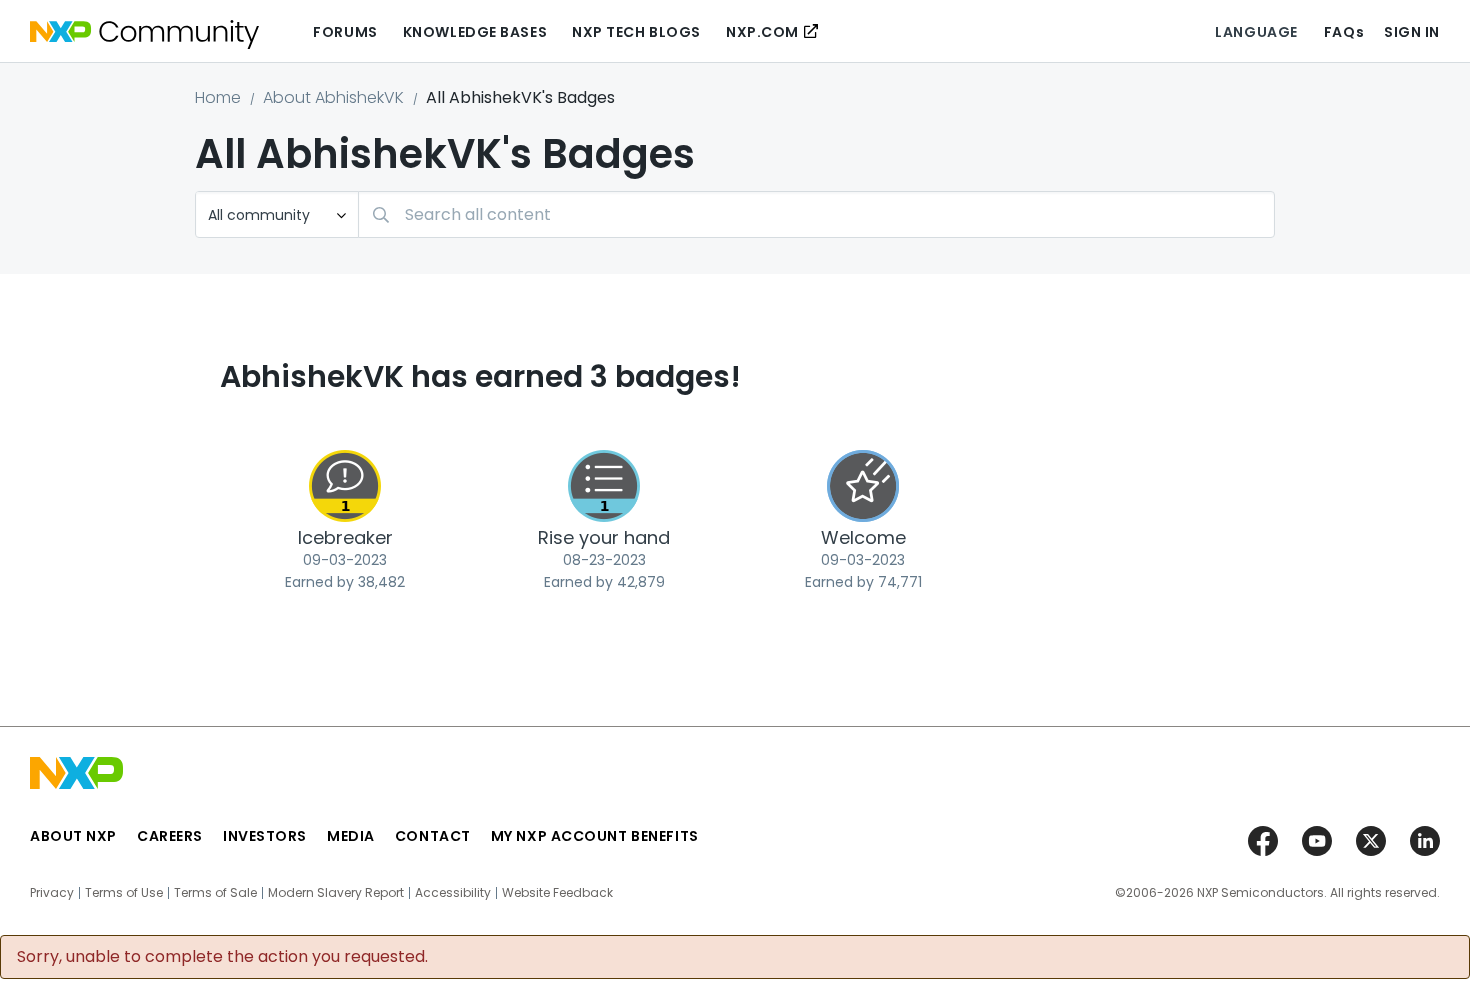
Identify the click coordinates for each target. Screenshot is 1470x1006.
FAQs (1344, 32)
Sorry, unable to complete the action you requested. (222, 957)
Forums (345, 32)
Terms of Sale (215, 893)
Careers (170, 836)
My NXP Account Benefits (595, 836)
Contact (433, 836)
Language (1256, 32)
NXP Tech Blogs (636, 32)
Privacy (52, 893)
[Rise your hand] (604, 486)
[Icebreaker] (345, 486)
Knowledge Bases (475, 32)
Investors (265, 836)
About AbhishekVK (333, 97)
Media (351, 836)
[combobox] (816, 214)
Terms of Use (124, 893)
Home (218, 97)
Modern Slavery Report (336, 893)
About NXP (73, 836)
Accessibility (453, 893)
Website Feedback (557, 893)
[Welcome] (863, 486)
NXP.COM (762, 32)
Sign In (1412, 32)
